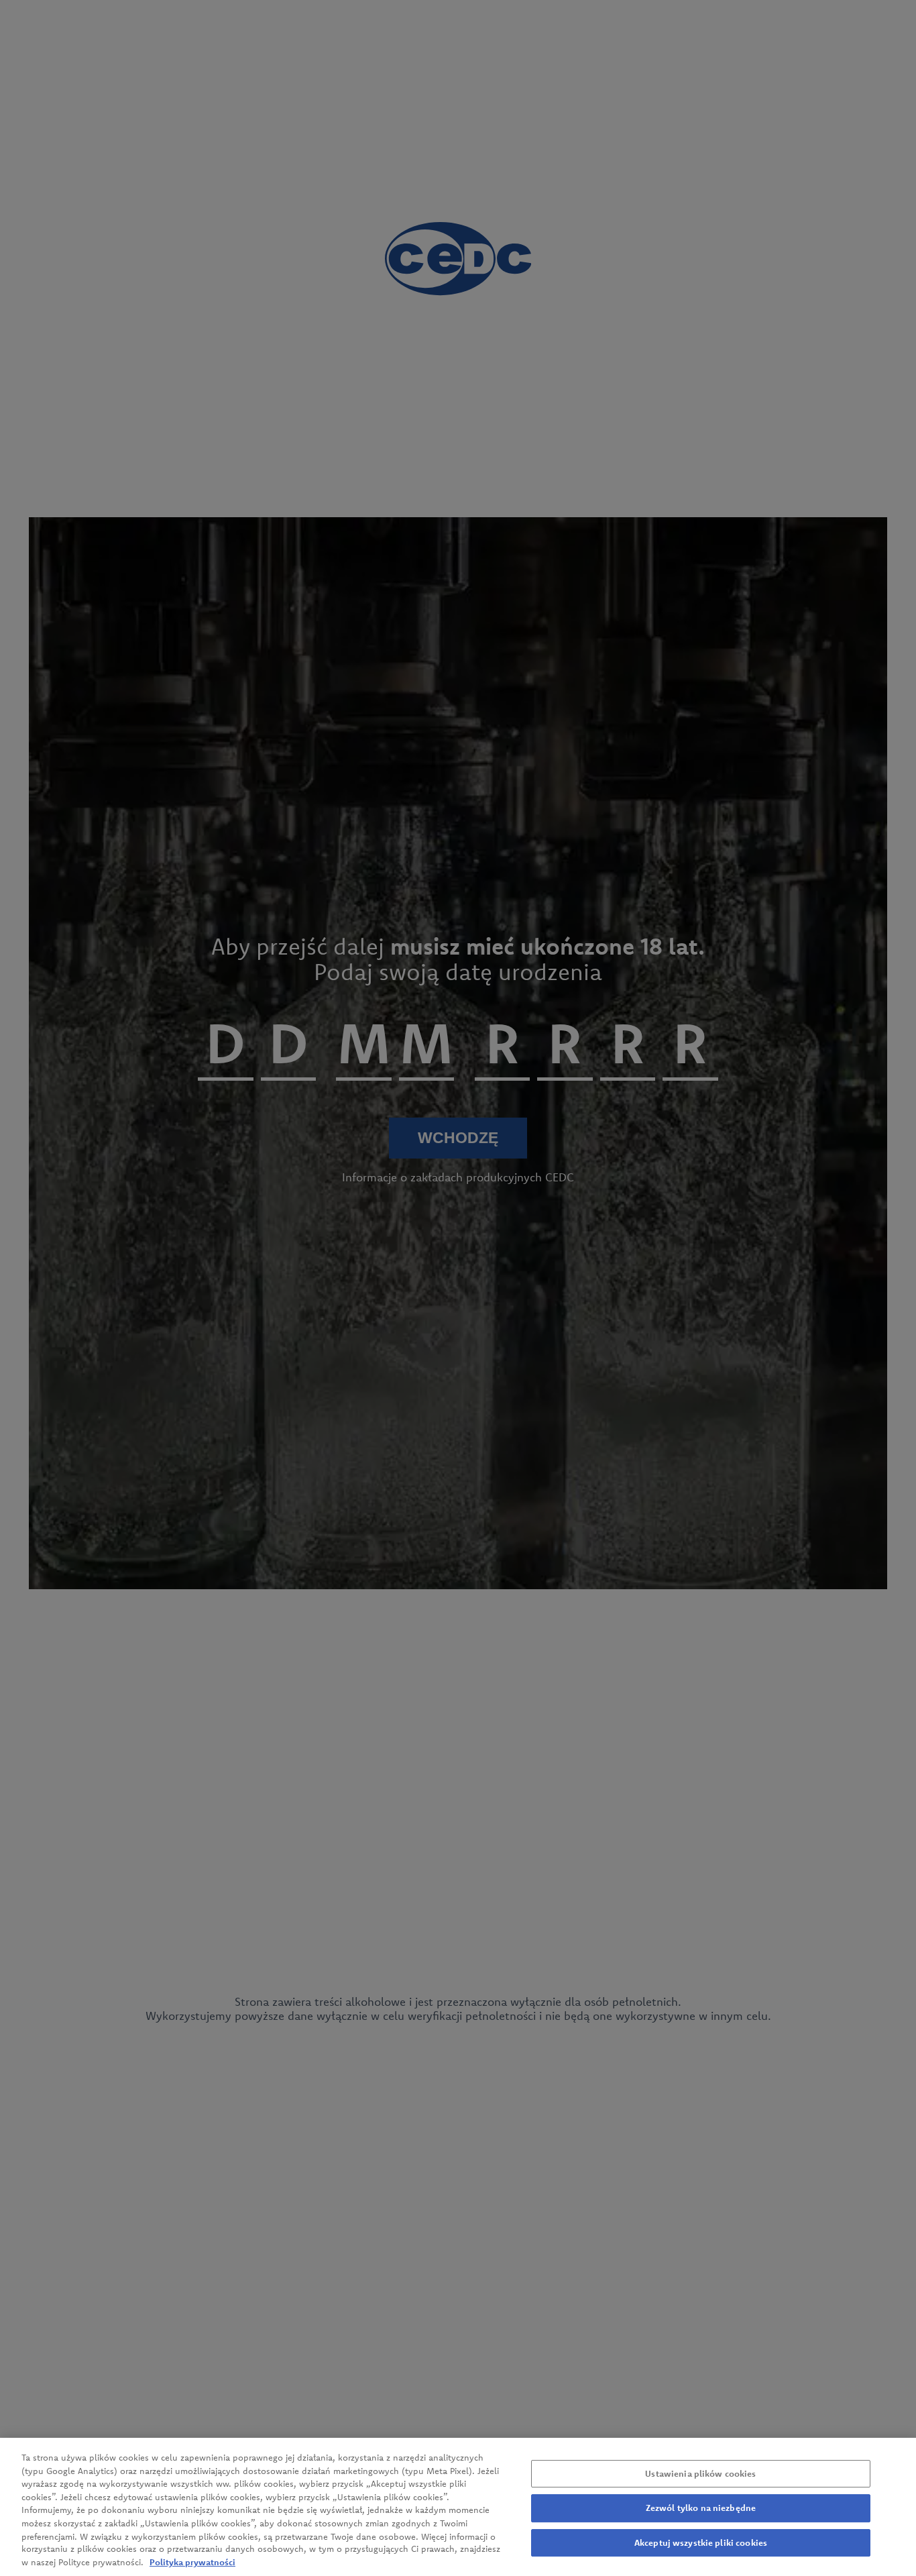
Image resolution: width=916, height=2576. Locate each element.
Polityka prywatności (192, 2562)
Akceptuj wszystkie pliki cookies (701, 2542)
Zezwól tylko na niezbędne (701, 2508)
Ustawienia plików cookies (700, 2473)
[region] (458, 2507)
